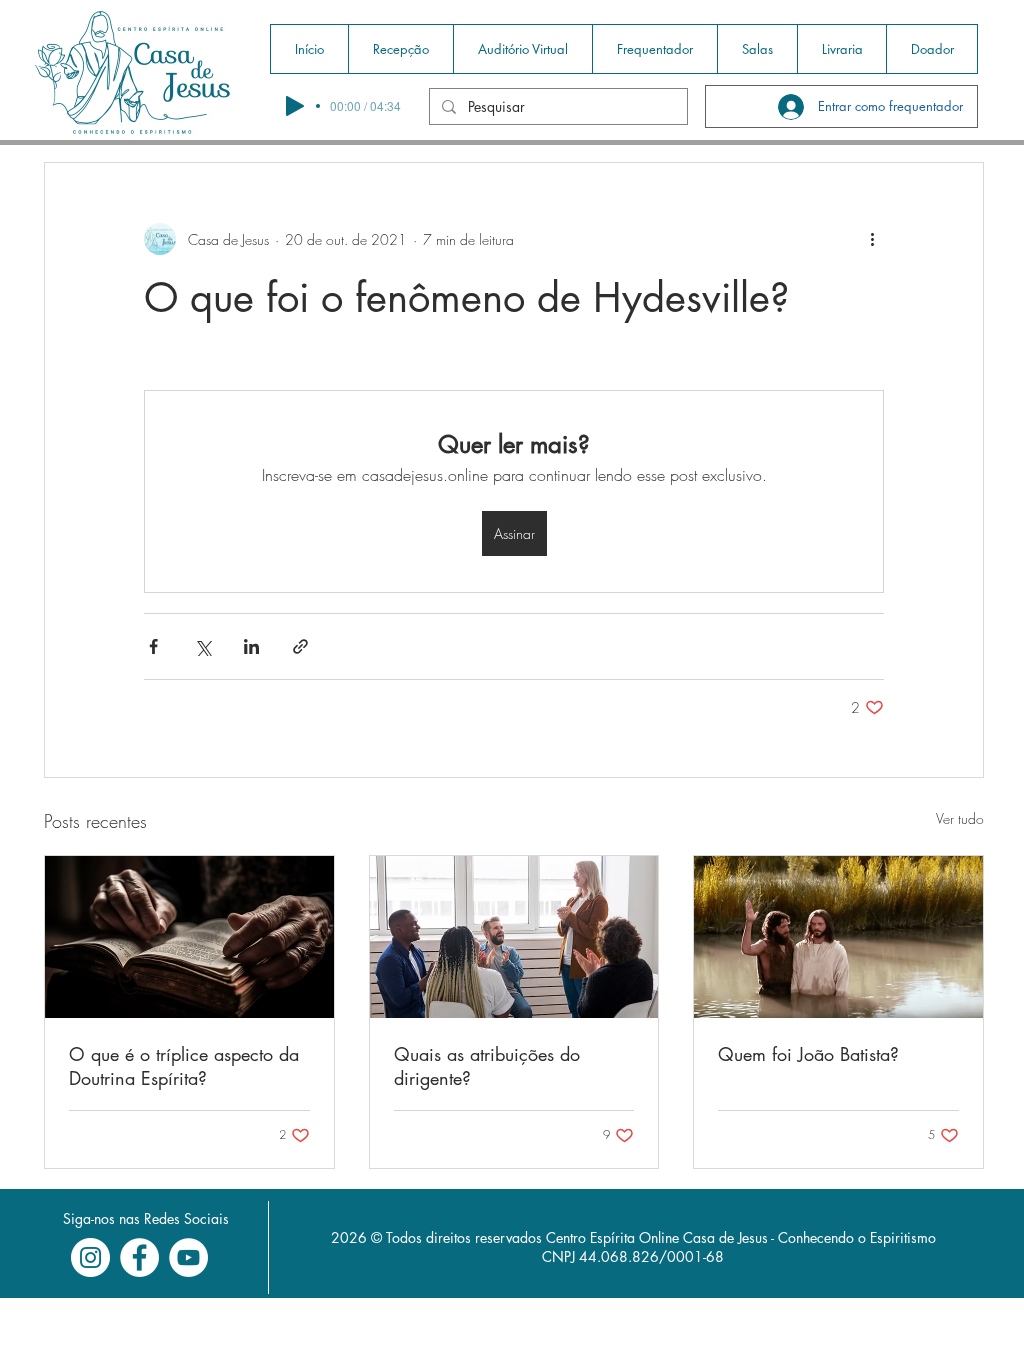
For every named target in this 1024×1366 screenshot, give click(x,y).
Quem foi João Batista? (808, 1054)
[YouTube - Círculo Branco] (188, 1257)
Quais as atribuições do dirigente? (487, 1066)
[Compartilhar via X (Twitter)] (202, 646)
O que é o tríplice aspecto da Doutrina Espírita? (184, 1066)
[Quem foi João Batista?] (838, 937)
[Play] (295, 106)
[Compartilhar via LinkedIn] (251, 646)
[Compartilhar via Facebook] (153, 646)
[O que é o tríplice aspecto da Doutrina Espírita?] (189, 937)
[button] (400, 49)
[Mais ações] (872, 239)
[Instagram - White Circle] (90, 1257)
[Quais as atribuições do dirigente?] (514, 937)
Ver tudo (960, 818)
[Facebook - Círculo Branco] (139, 1257)
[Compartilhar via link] (300, 646)
